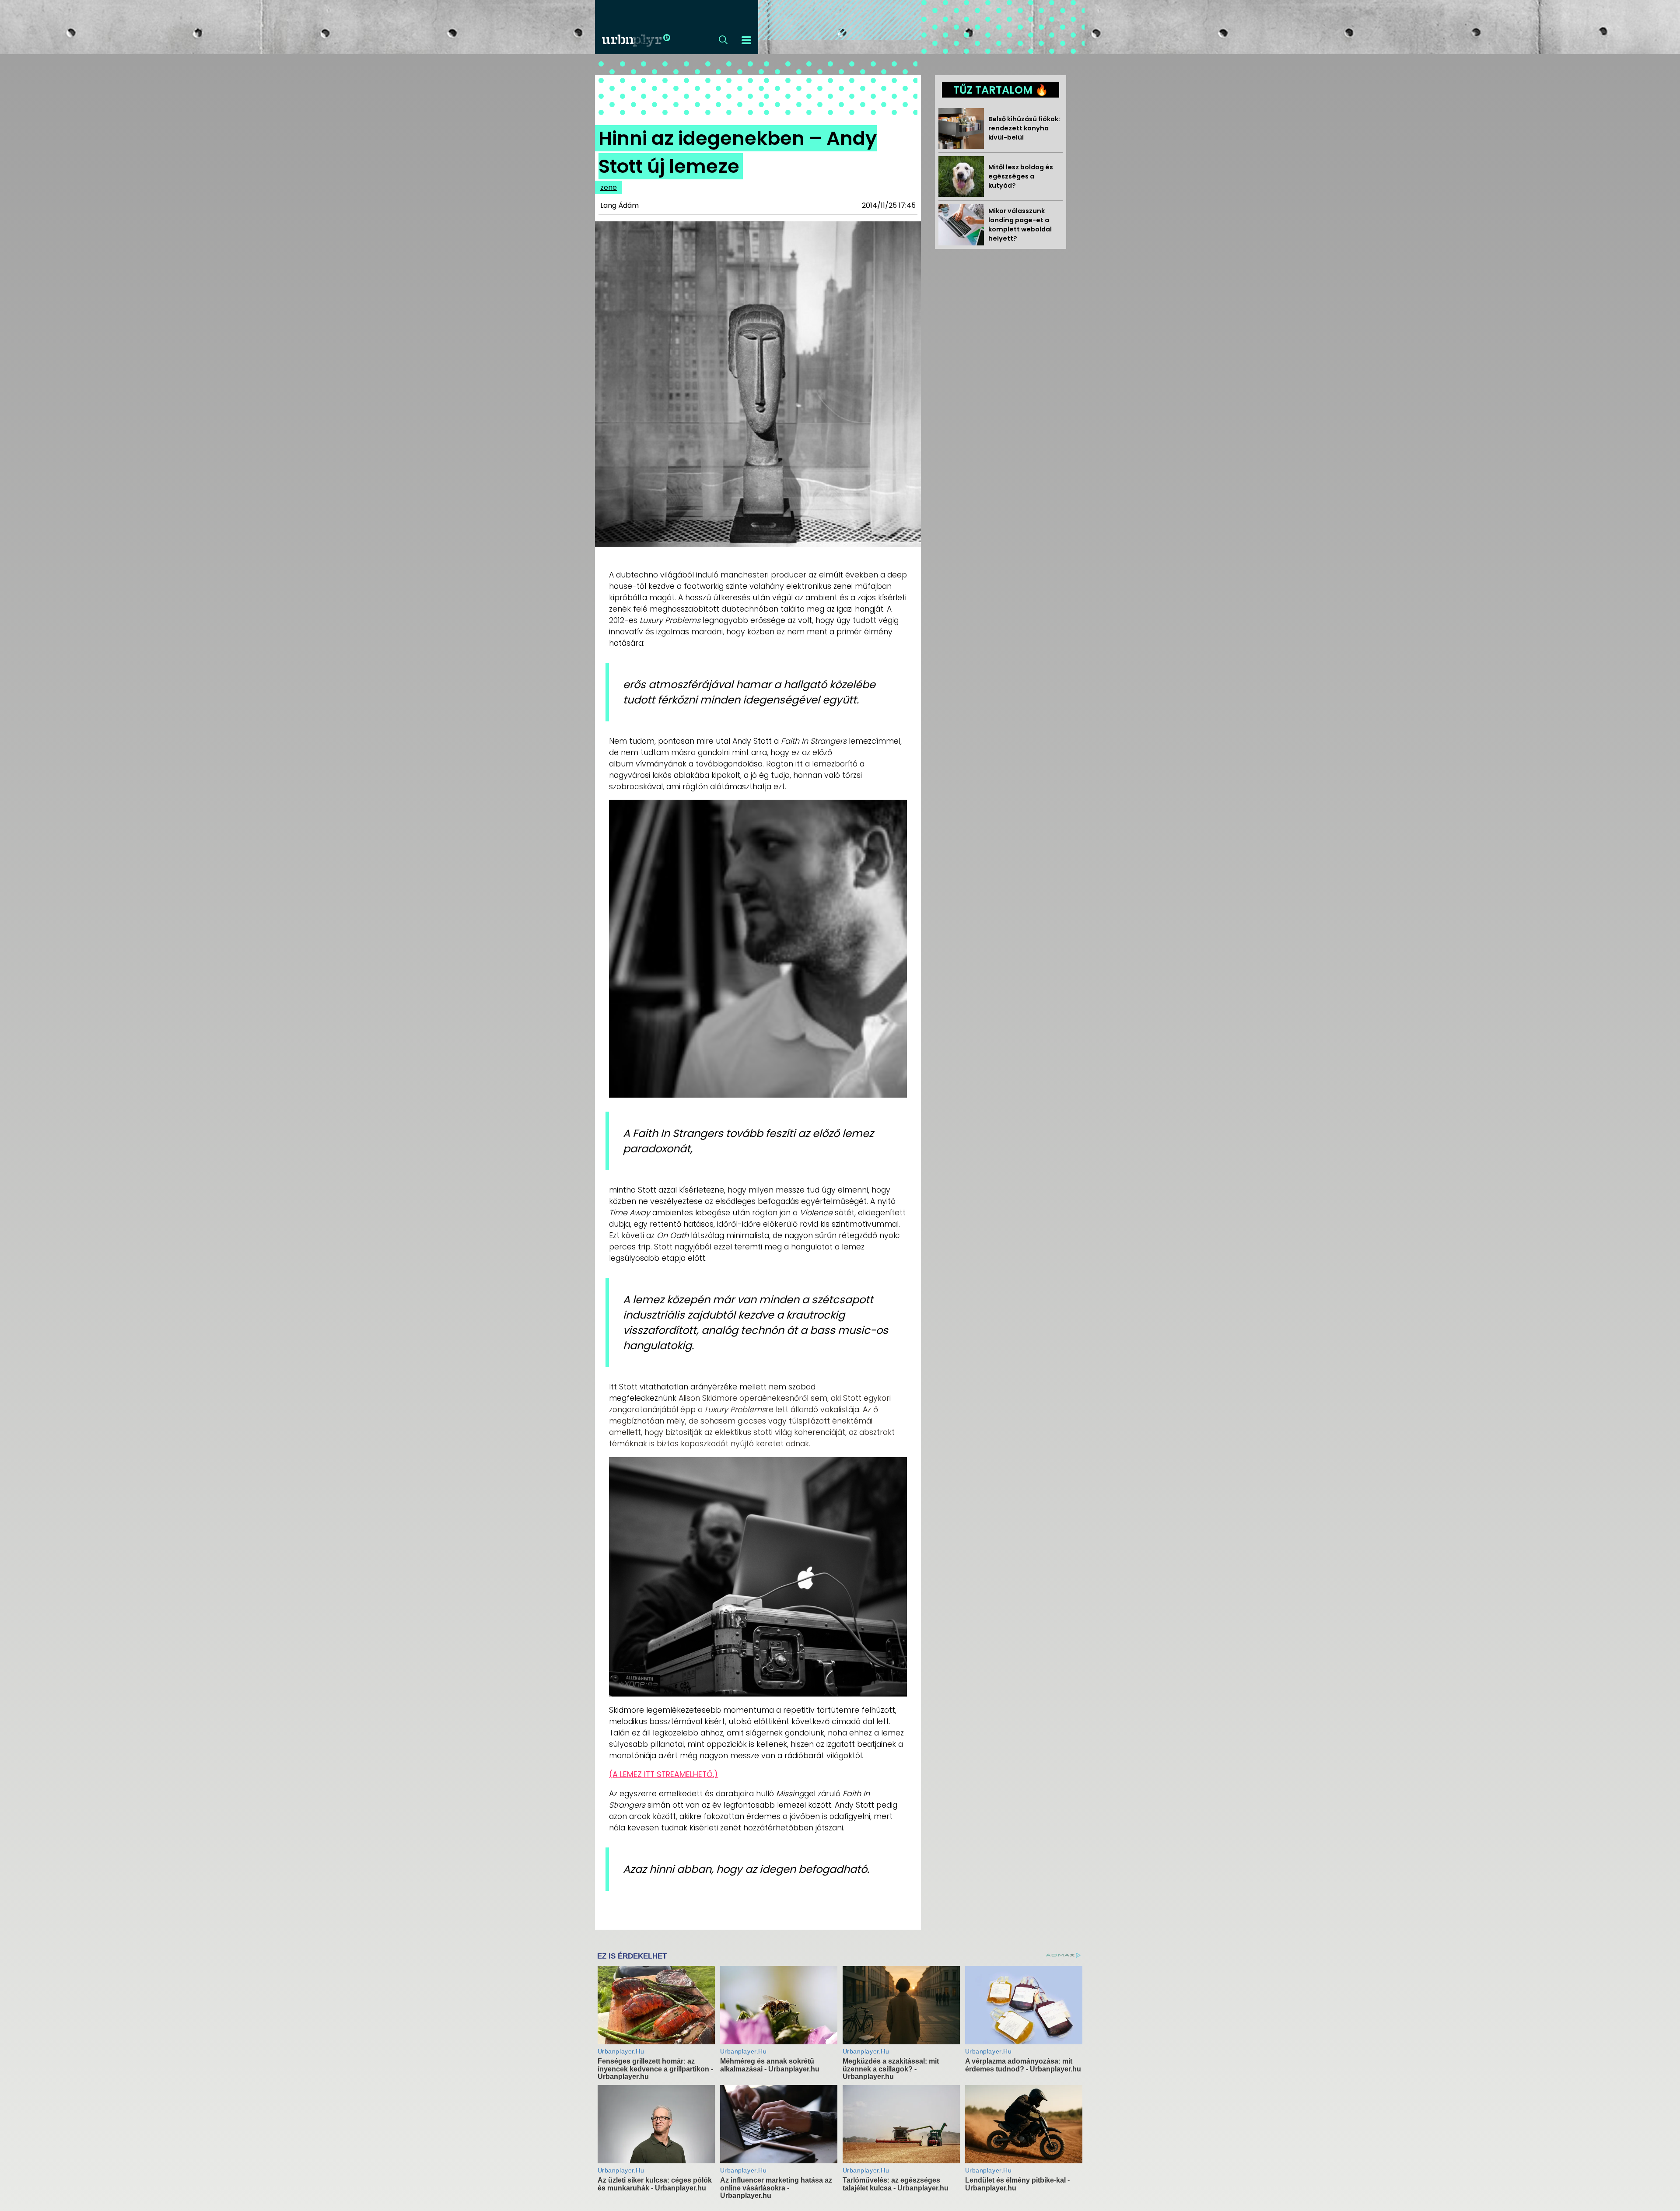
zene (609, 187)
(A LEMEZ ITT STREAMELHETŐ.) (663, 1774)
